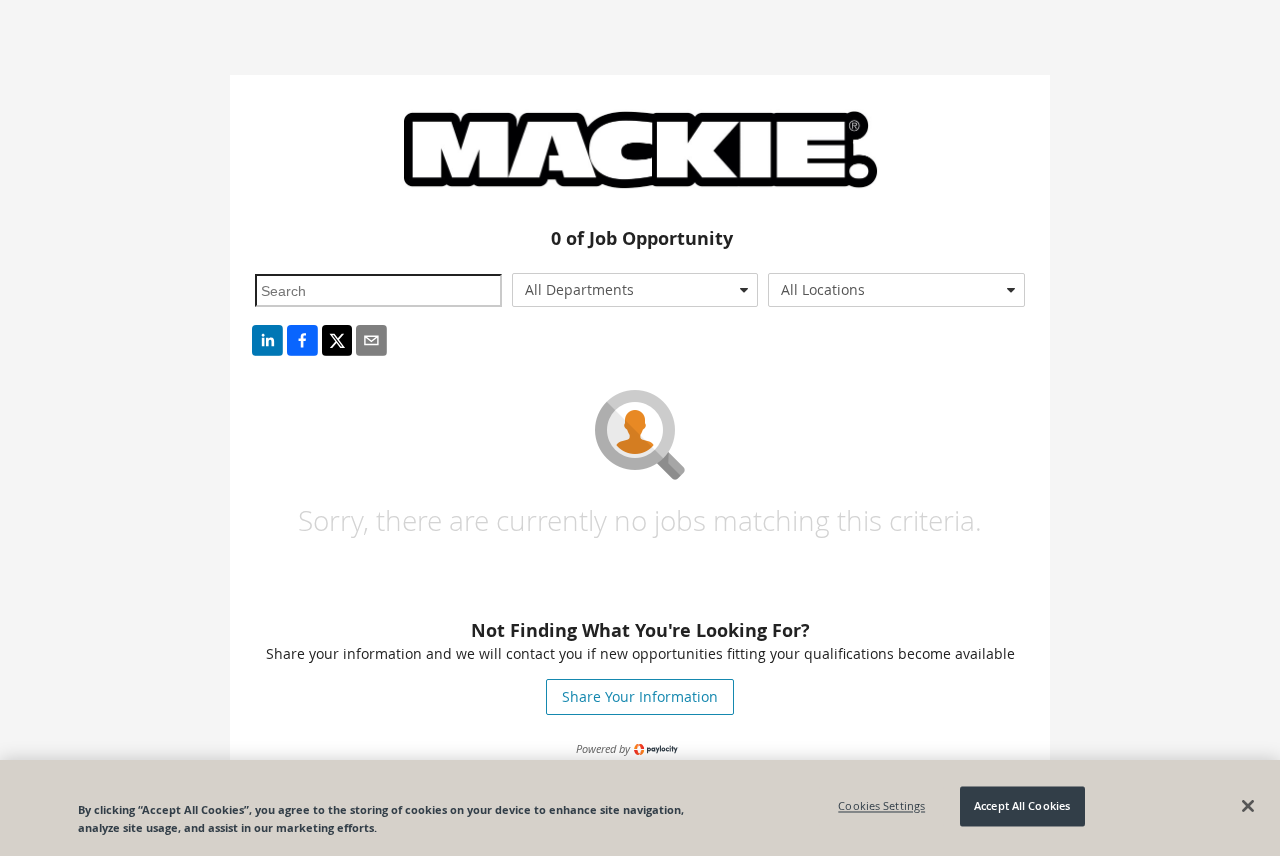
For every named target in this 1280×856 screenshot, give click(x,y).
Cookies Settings (881, 806)
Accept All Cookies (1022, 806)
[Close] (1248, 806)
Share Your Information (640, 696)
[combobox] (635, 290)
